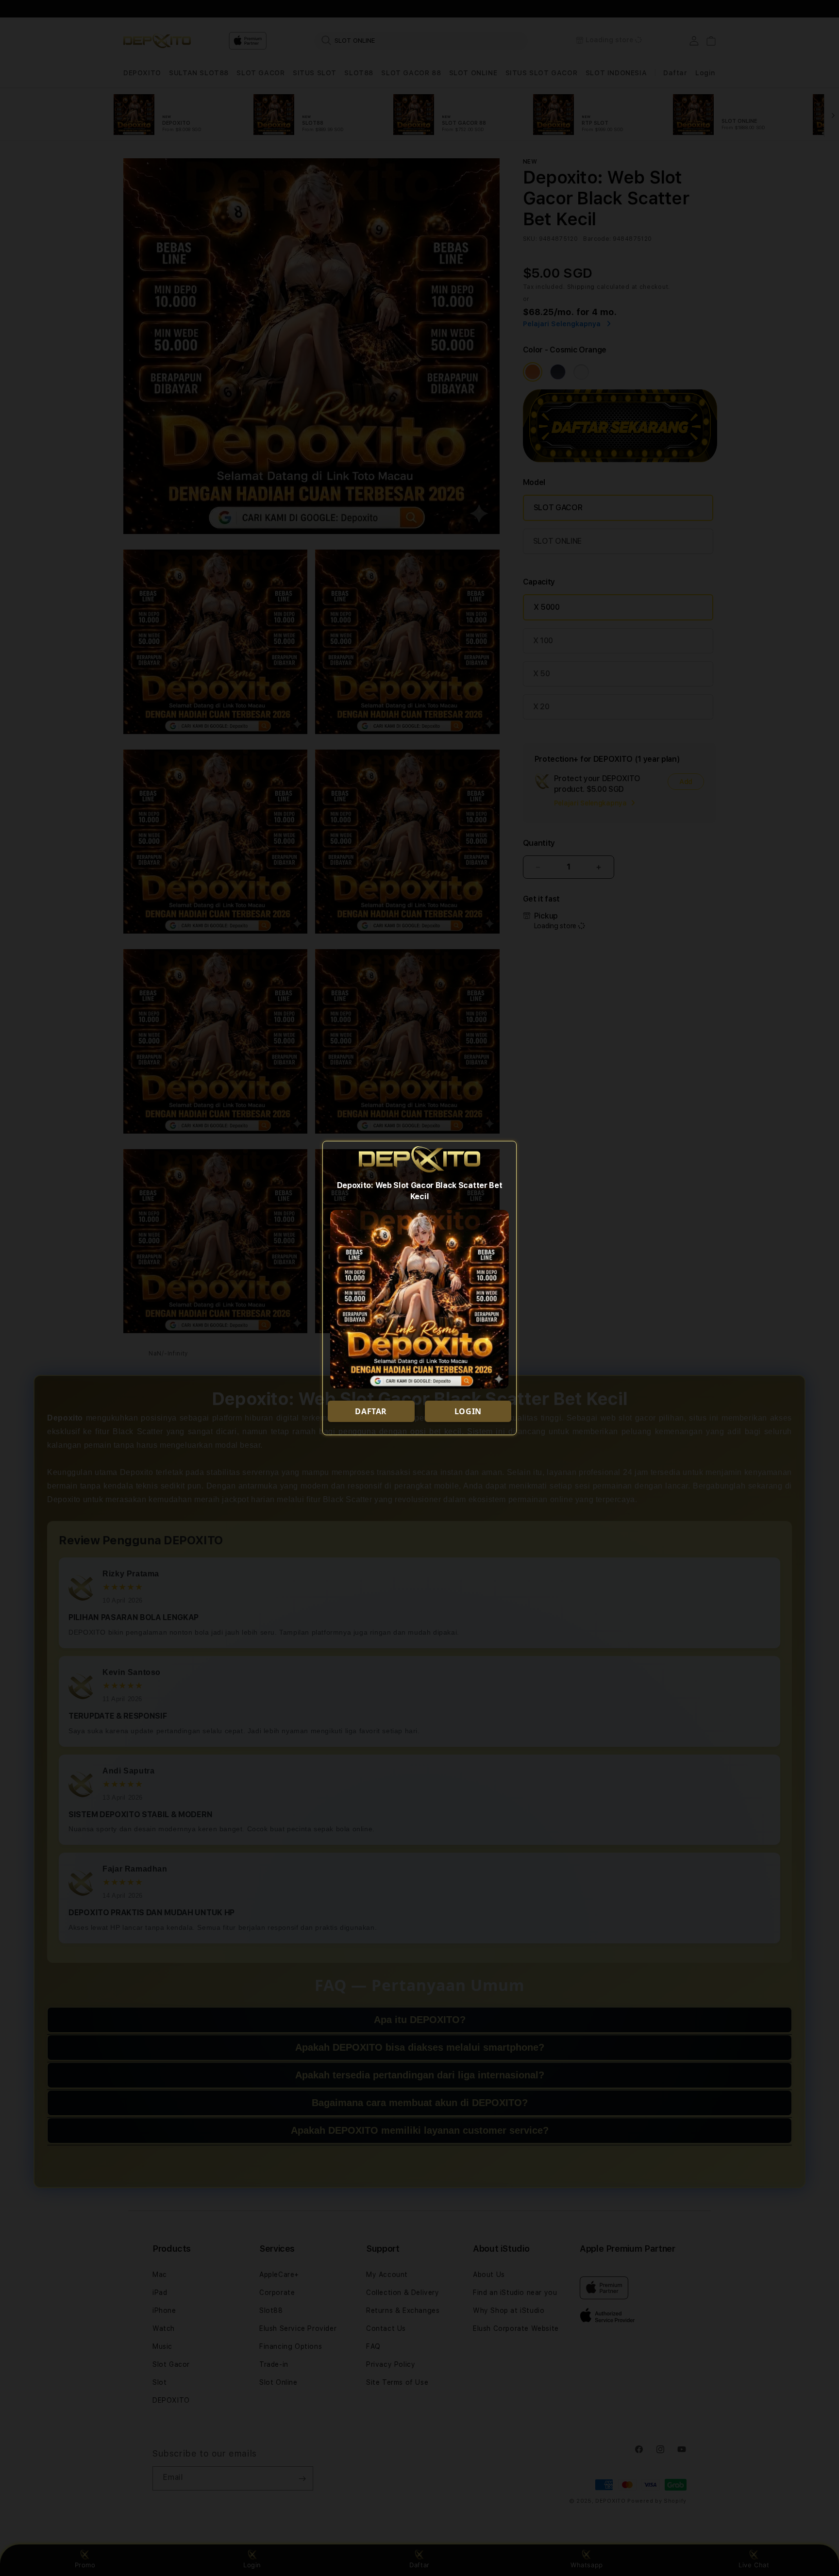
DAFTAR (371, 1411)
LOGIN (468, 1411)
